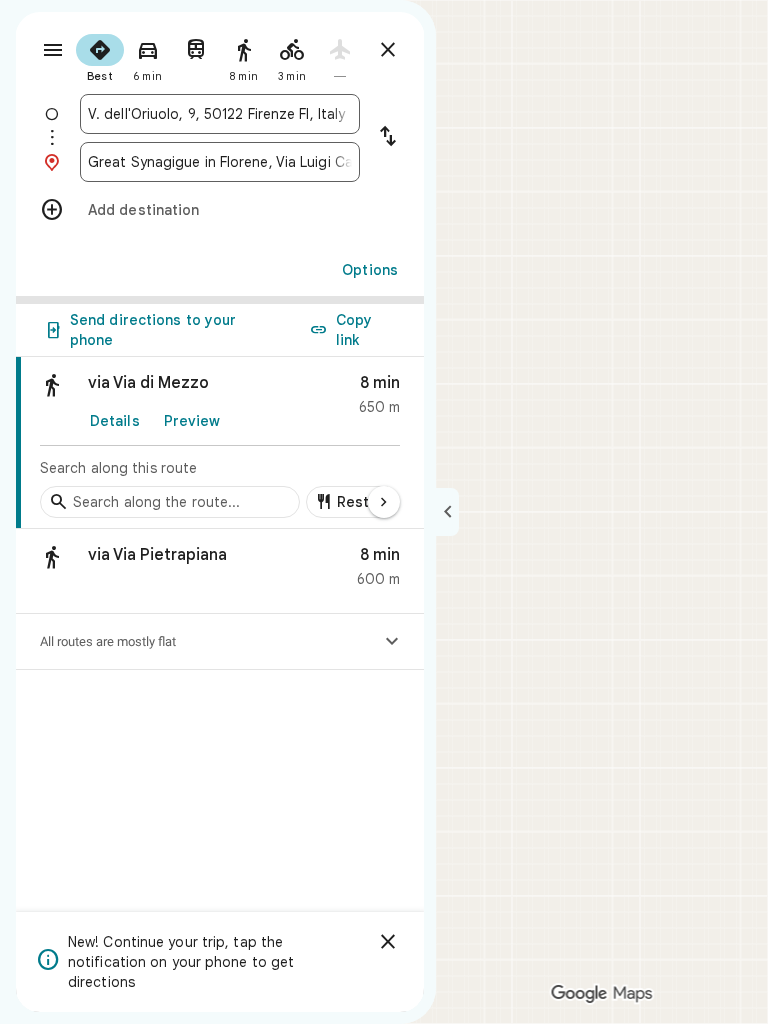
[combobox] (220, 114)
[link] (220, 443)
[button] (220, 571)
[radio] (100, 56)
